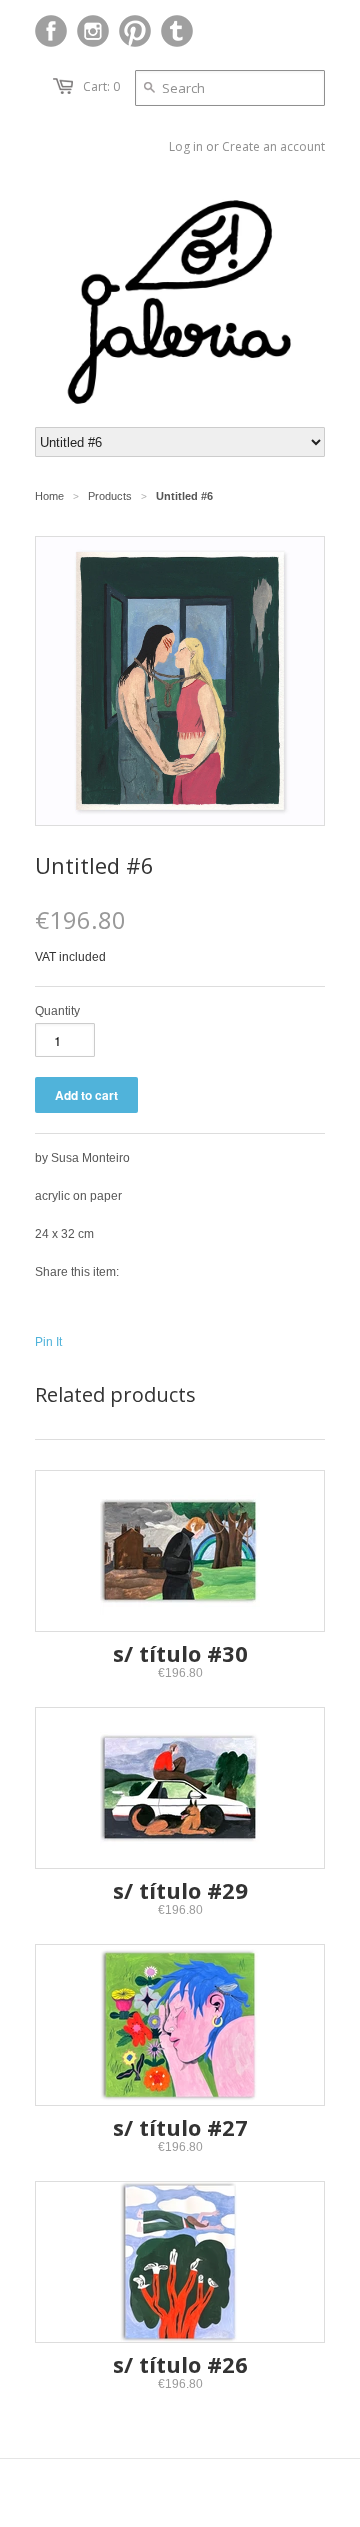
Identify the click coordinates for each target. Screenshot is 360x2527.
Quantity (57, 1011)
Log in (186, 146)
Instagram (93, 31)
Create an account (273, 146)
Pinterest (135, 31)
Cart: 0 (101, 86)
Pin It (48, 1342)
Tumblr (177, 31)
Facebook (51, 31)
